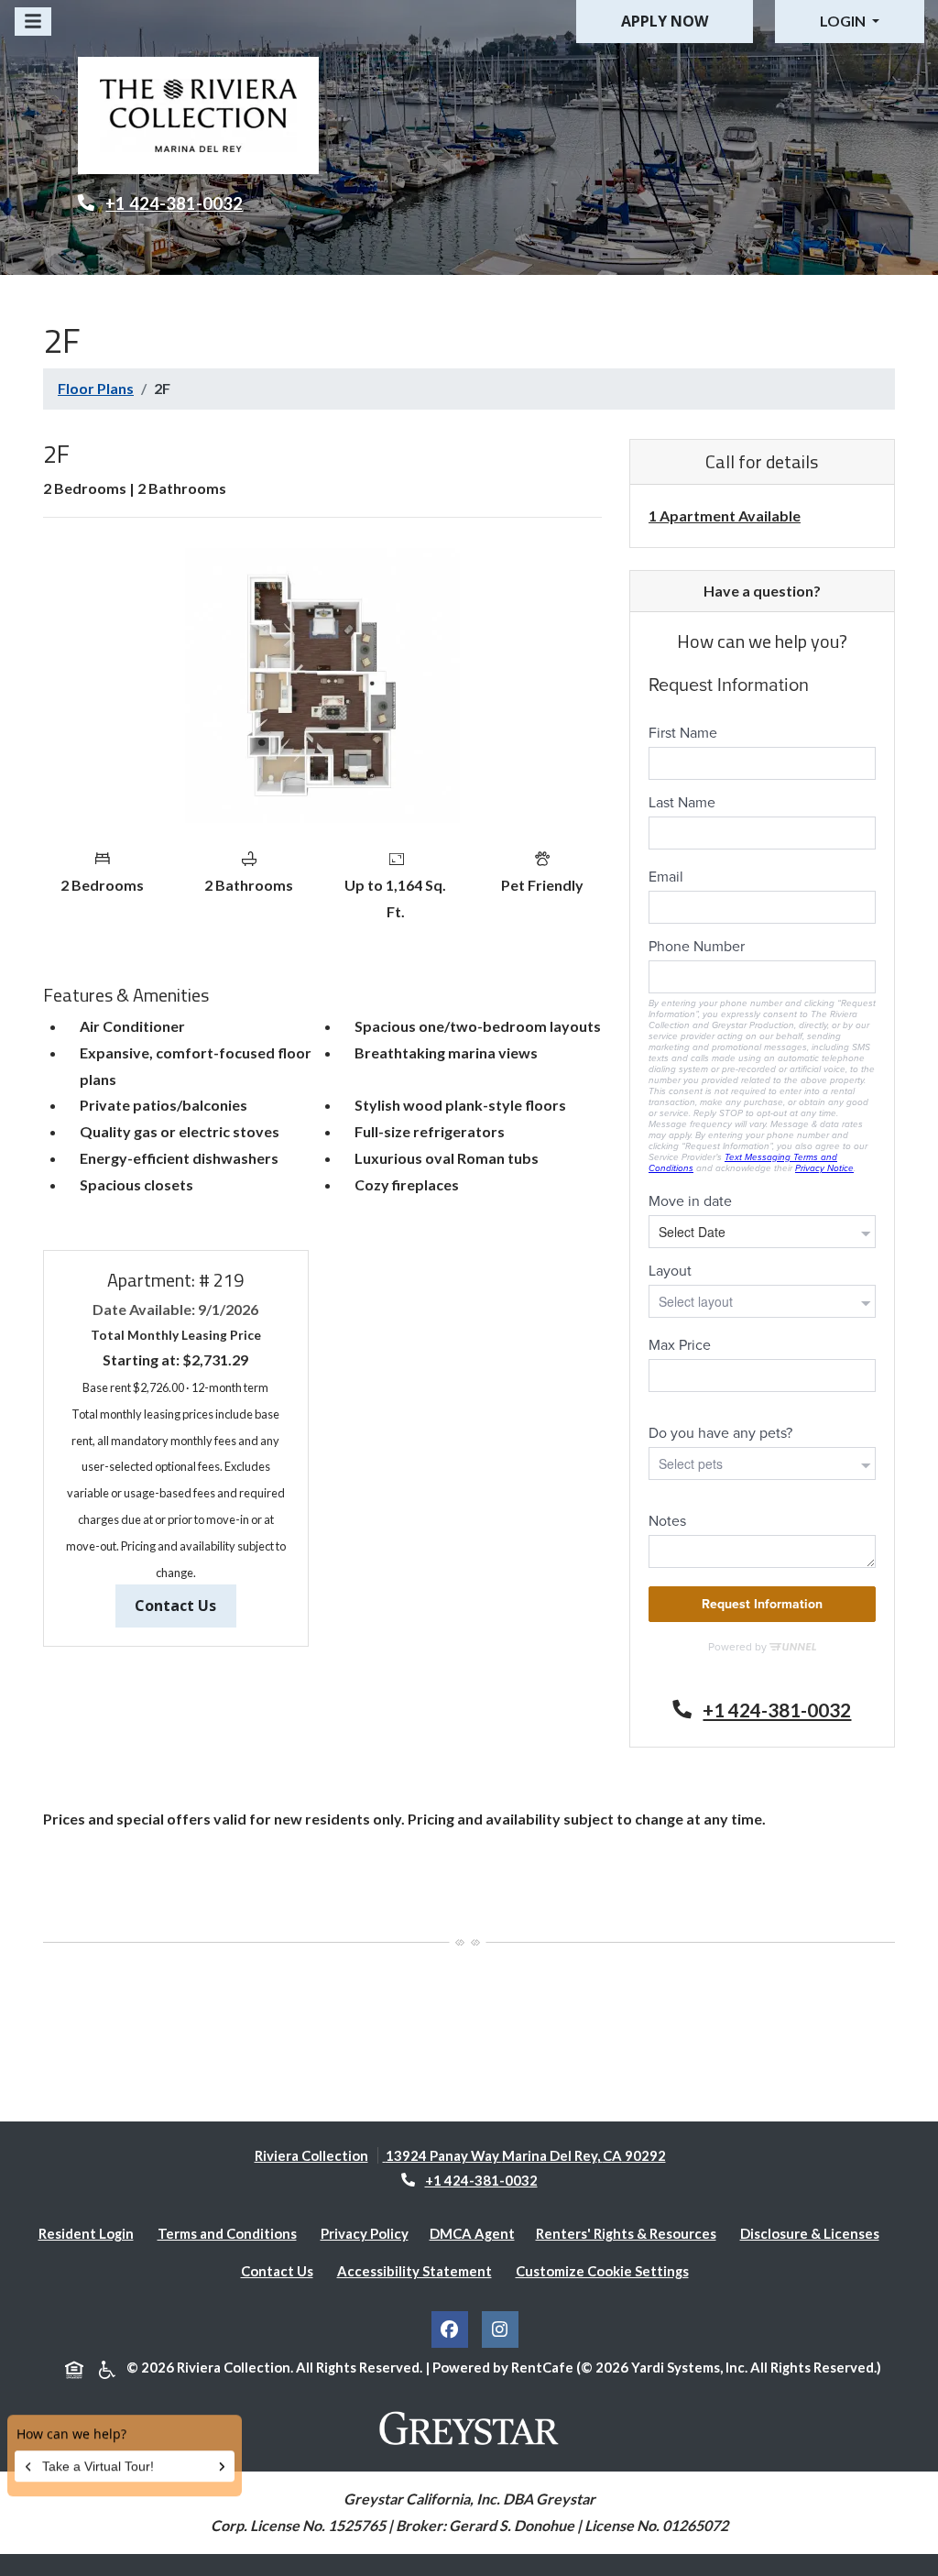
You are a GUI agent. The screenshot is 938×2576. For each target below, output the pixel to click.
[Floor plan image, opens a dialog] (322, 685)
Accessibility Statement (418, 2270)
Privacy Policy (368, 2233)
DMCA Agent (476, 2233)
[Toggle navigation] (33, 22)
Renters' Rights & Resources (630, 2233)
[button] (850, 22)
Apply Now (665, 21)
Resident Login (90, 2233)
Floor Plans (96, 388)
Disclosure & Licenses (813, 2233)
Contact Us (185, 1605)
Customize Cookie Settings (602, 2271)
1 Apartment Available (725, 515)
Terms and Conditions (231, 2233)
